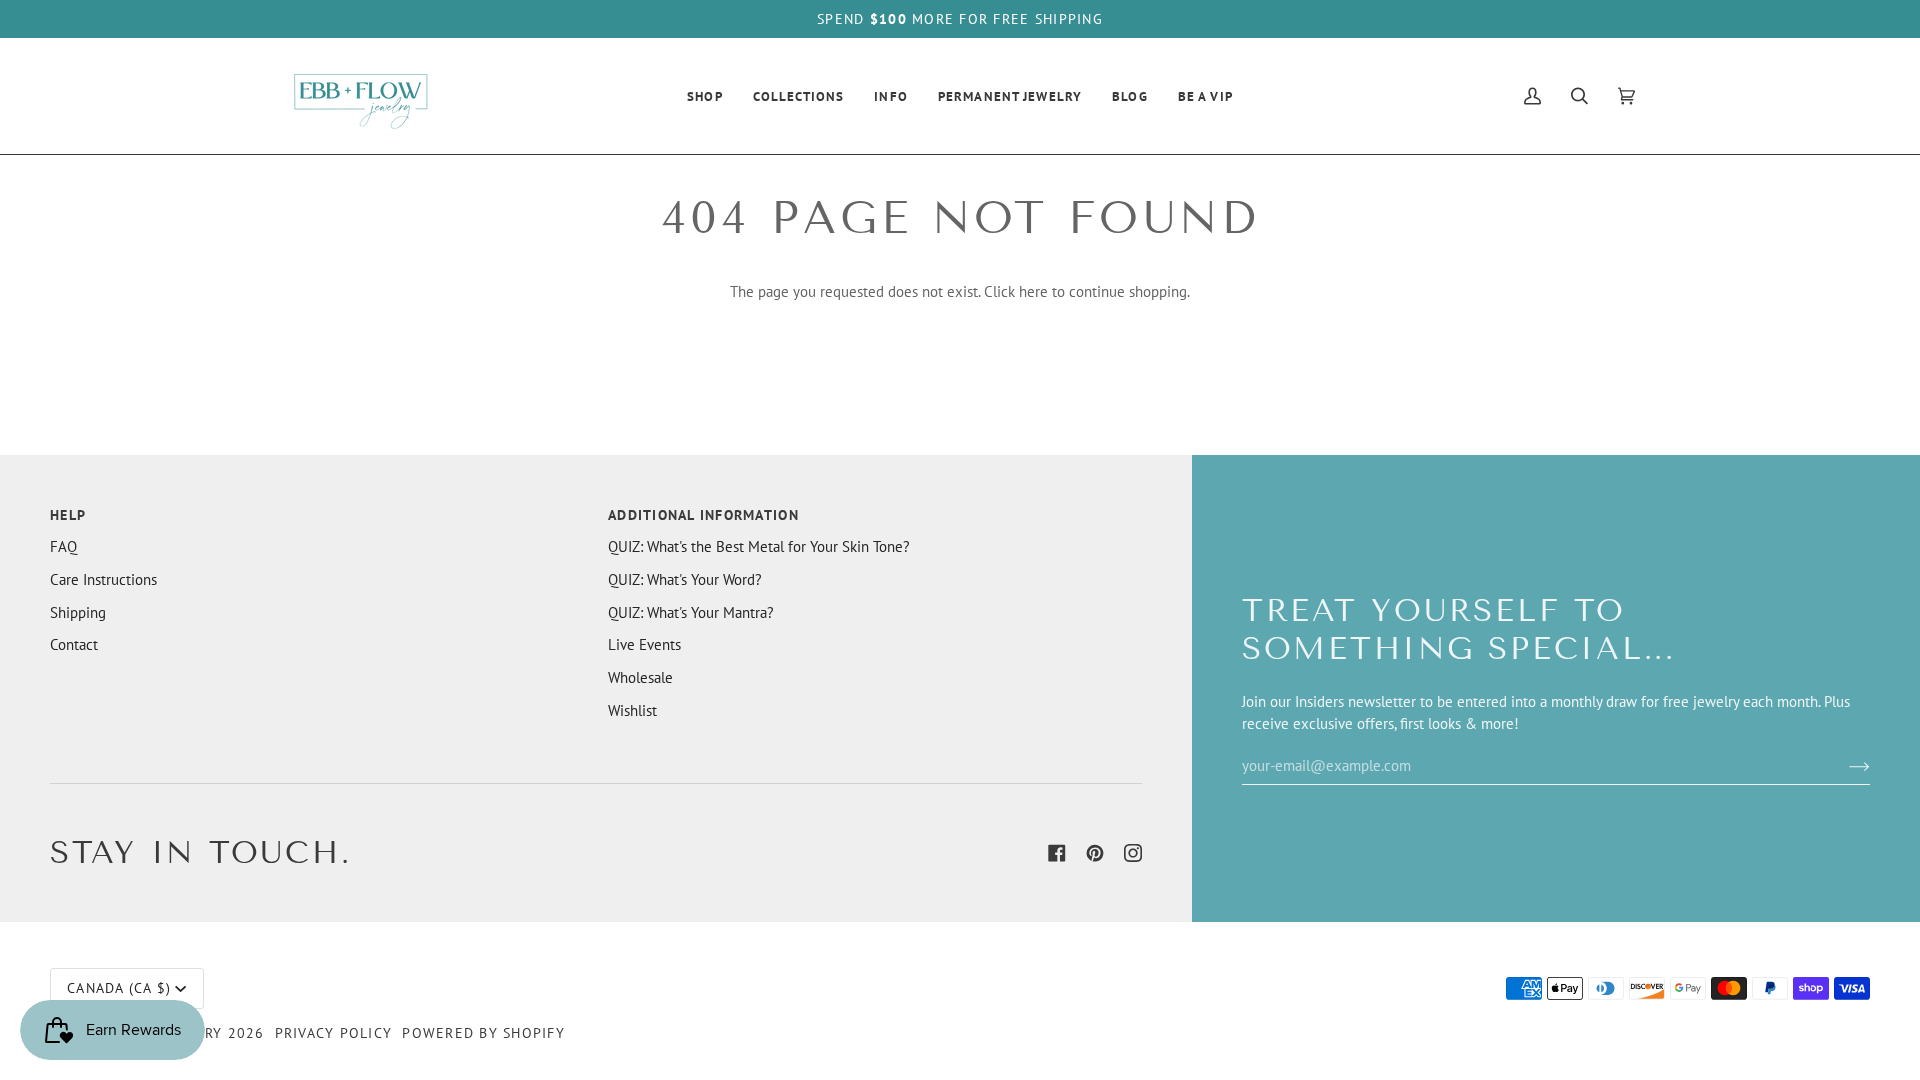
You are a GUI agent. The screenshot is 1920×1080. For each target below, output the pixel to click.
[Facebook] (1057, 853)
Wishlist (632, 710)
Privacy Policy (334, 1033)
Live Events (644, 644)
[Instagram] (1133, 853)
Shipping (78, 612)
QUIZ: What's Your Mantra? (691, 612)
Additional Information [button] (703, 515)
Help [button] (68, 515)
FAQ (63, 546)
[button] (705, 96)
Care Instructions (103, 579)
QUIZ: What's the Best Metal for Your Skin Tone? (759, 546)
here (1033, 291)
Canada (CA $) (119, 988)
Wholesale (640, 677)
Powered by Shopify (483, 1033)
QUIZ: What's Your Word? (685, 579)
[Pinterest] (1095, 853)
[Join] (1843, 765)
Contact (74, 644)
